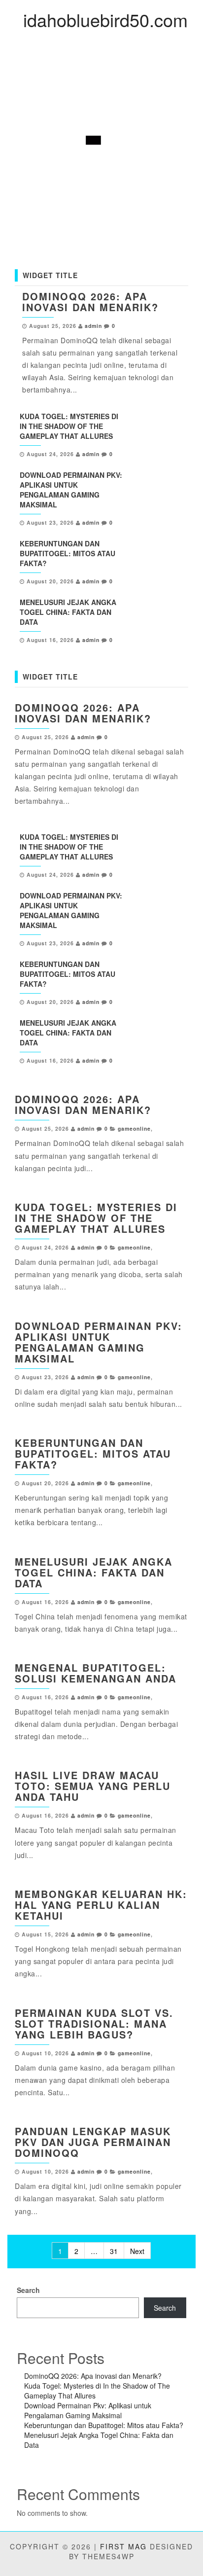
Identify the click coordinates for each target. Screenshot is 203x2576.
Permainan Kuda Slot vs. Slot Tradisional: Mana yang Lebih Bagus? (94, 2023)
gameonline (134, 1128)
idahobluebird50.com (105, 19)
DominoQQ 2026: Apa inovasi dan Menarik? (90, 302)
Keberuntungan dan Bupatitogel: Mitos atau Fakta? (68, 553)
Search (28, 2290)
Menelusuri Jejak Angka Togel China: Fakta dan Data (68, 612)
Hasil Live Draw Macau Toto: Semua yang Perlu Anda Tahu (93, 1786)
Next (137, 2251)
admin (93, 326)
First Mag (123, 2546)
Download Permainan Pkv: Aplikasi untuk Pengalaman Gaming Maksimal (71, 490)
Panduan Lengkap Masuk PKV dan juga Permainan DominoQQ (93, 2142)
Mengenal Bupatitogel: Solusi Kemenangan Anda (96, 1673)
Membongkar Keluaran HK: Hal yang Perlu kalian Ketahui (101, 1905)
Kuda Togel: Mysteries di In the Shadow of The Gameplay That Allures (69, 426)
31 (114, 2251)
